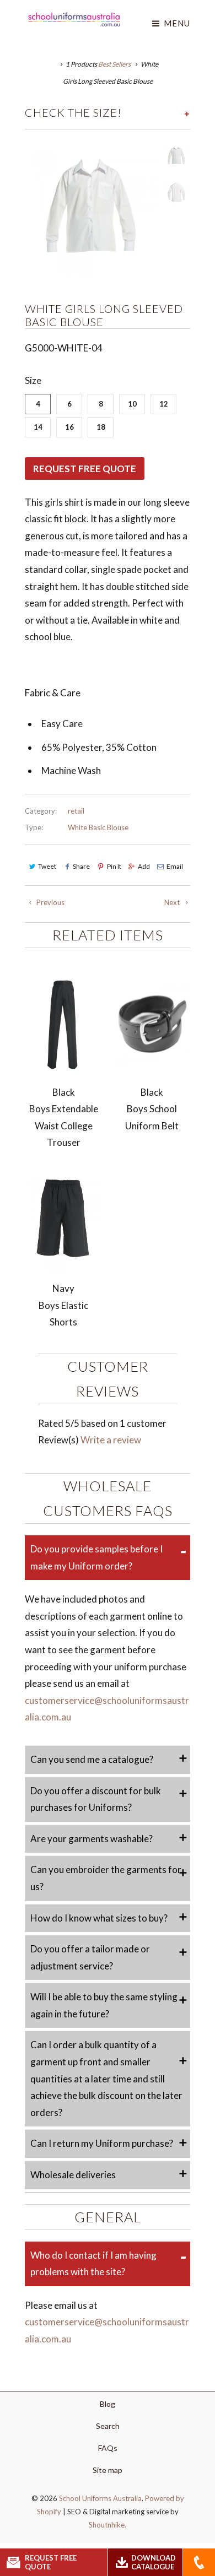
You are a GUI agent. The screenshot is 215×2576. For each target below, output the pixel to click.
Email (175, 866)
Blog (108, 2404)
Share (81, 866)
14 (38, 427)
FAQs (108, 2448)
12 (164, 404)
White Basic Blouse (98, 827)
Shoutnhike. (108, 2525)
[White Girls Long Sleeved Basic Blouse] (91, 209)
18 (101, 427)
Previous (50, 902)
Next (173, 902)
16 (69, 427)
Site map (108, 2470)
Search (108, 2426)
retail (76, 811)
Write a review (111, 1440)
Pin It (114, 866)
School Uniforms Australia (100, 2498)
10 (132, 404)
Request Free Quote (85, 469)
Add (144, 866)
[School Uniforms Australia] (74, 19)
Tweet (47, 866)
